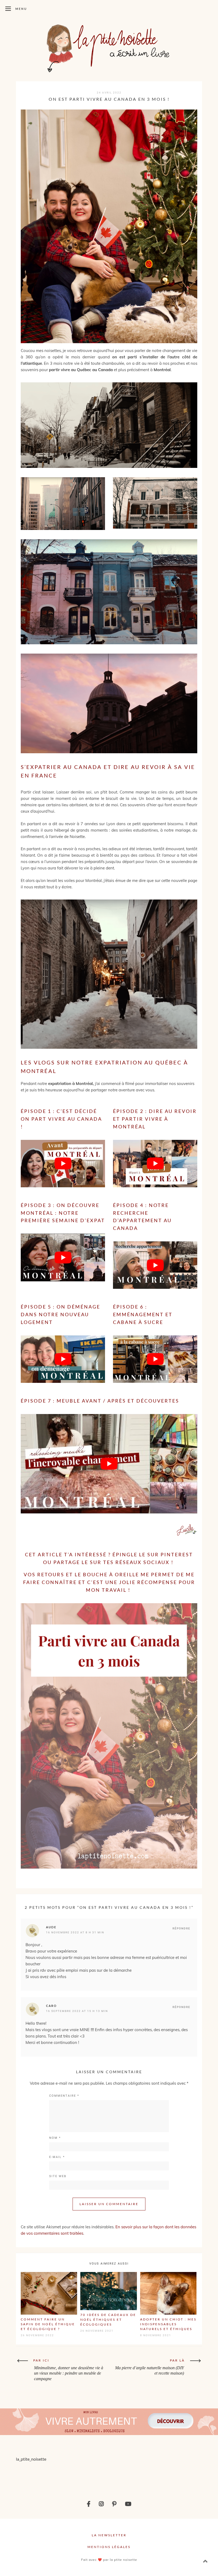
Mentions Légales (109, 2547)
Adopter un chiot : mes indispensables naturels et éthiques (168, 2324)
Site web (58, 2176)
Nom (55, 2138)
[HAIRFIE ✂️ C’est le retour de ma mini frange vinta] (55, 2476)
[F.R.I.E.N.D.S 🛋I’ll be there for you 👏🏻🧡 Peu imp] (163, 2476)
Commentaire (64, 2096)
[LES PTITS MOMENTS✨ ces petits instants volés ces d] (18, 2476)
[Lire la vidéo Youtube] (63, 1164)
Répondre (181, 1928)
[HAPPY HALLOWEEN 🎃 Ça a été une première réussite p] (200, 2476)
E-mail (57, 2157)
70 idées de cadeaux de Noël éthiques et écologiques (108, 2320)
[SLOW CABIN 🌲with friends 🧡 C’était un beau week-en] (127, 2476)
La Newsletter (109, 2535)
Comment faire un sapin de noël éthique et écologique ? (48, 2324)
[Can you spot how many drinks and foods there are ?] (91, 2476)
